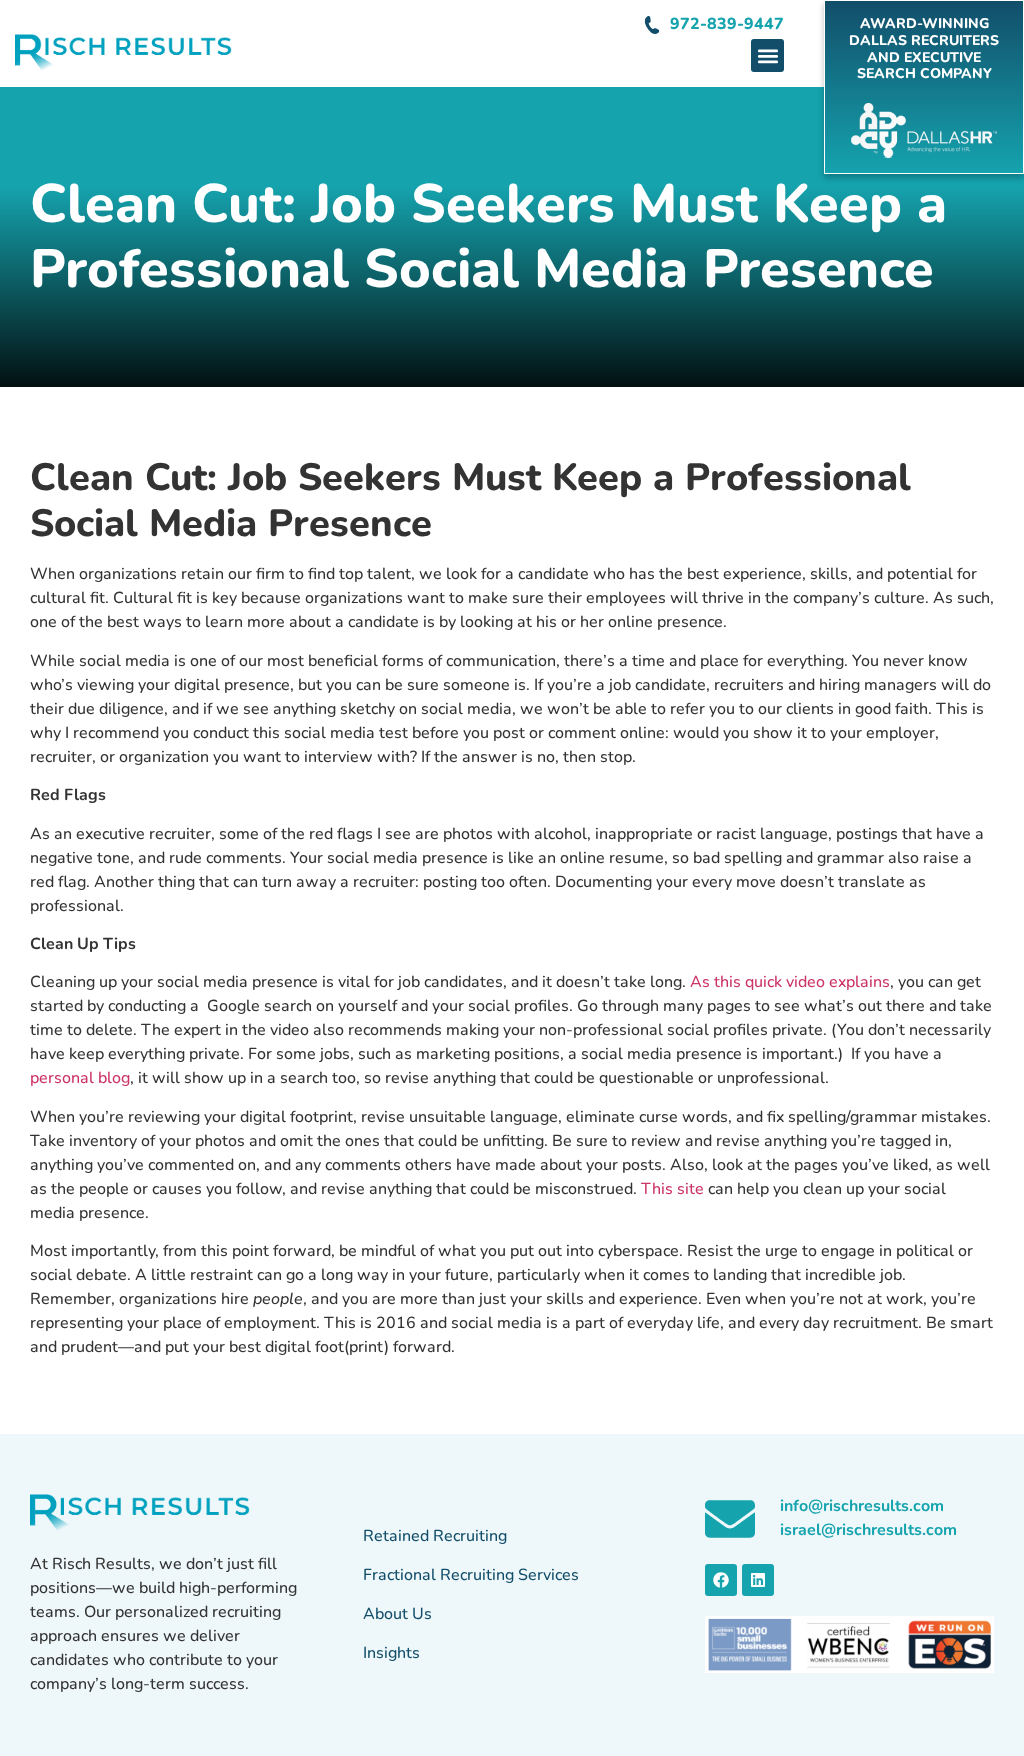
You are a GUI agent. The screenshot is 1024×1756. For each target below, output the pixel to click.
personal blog (80, 1078)
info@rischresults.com (862, 1506)
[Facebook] (721, 1580)
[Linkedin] (758, 1580)
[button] (767, 55)
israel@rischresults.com (868, 1530)
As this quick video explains (790, 982)
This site (672, 1189)
